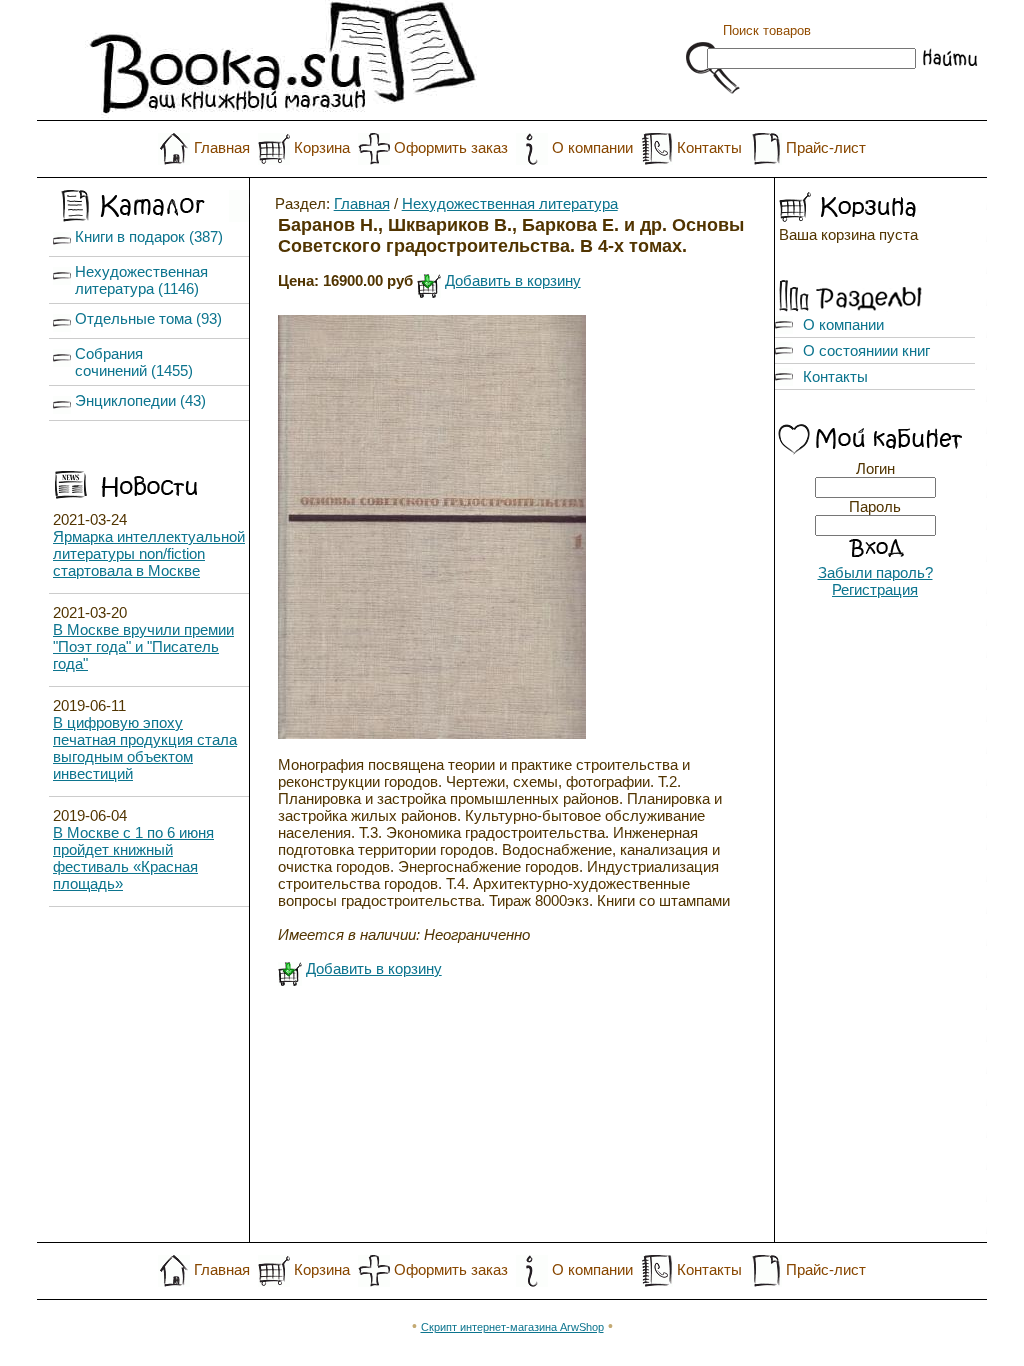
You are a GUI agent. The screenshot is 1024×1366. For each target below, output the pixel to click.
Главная (222, 147)
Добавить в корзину (513, 280)
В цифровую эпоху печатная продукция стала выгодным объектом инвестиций (145, 748)
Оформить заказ (451, 147)
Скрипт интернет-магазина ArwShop (512, 1327)
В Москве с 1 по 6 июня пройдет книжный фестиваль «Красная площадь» (133, 858)
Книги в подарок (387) (149, 236)
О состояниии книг (866, 350)
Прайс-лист (826, 147)
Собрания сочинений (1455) (134, 362)
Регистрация (875, 589)
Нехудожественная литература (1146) (141, 280)
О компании (592, 147)
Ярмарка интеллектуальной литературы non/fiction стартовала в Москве (149, 553)
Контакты (709, 147)
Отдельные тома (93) (148, 318)
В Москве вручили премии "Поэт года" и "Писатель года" (143, 646)
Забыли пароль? (875, 572)
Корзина (322, 147)
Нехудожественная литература (510, 203)
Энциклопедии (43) (140, 400)
